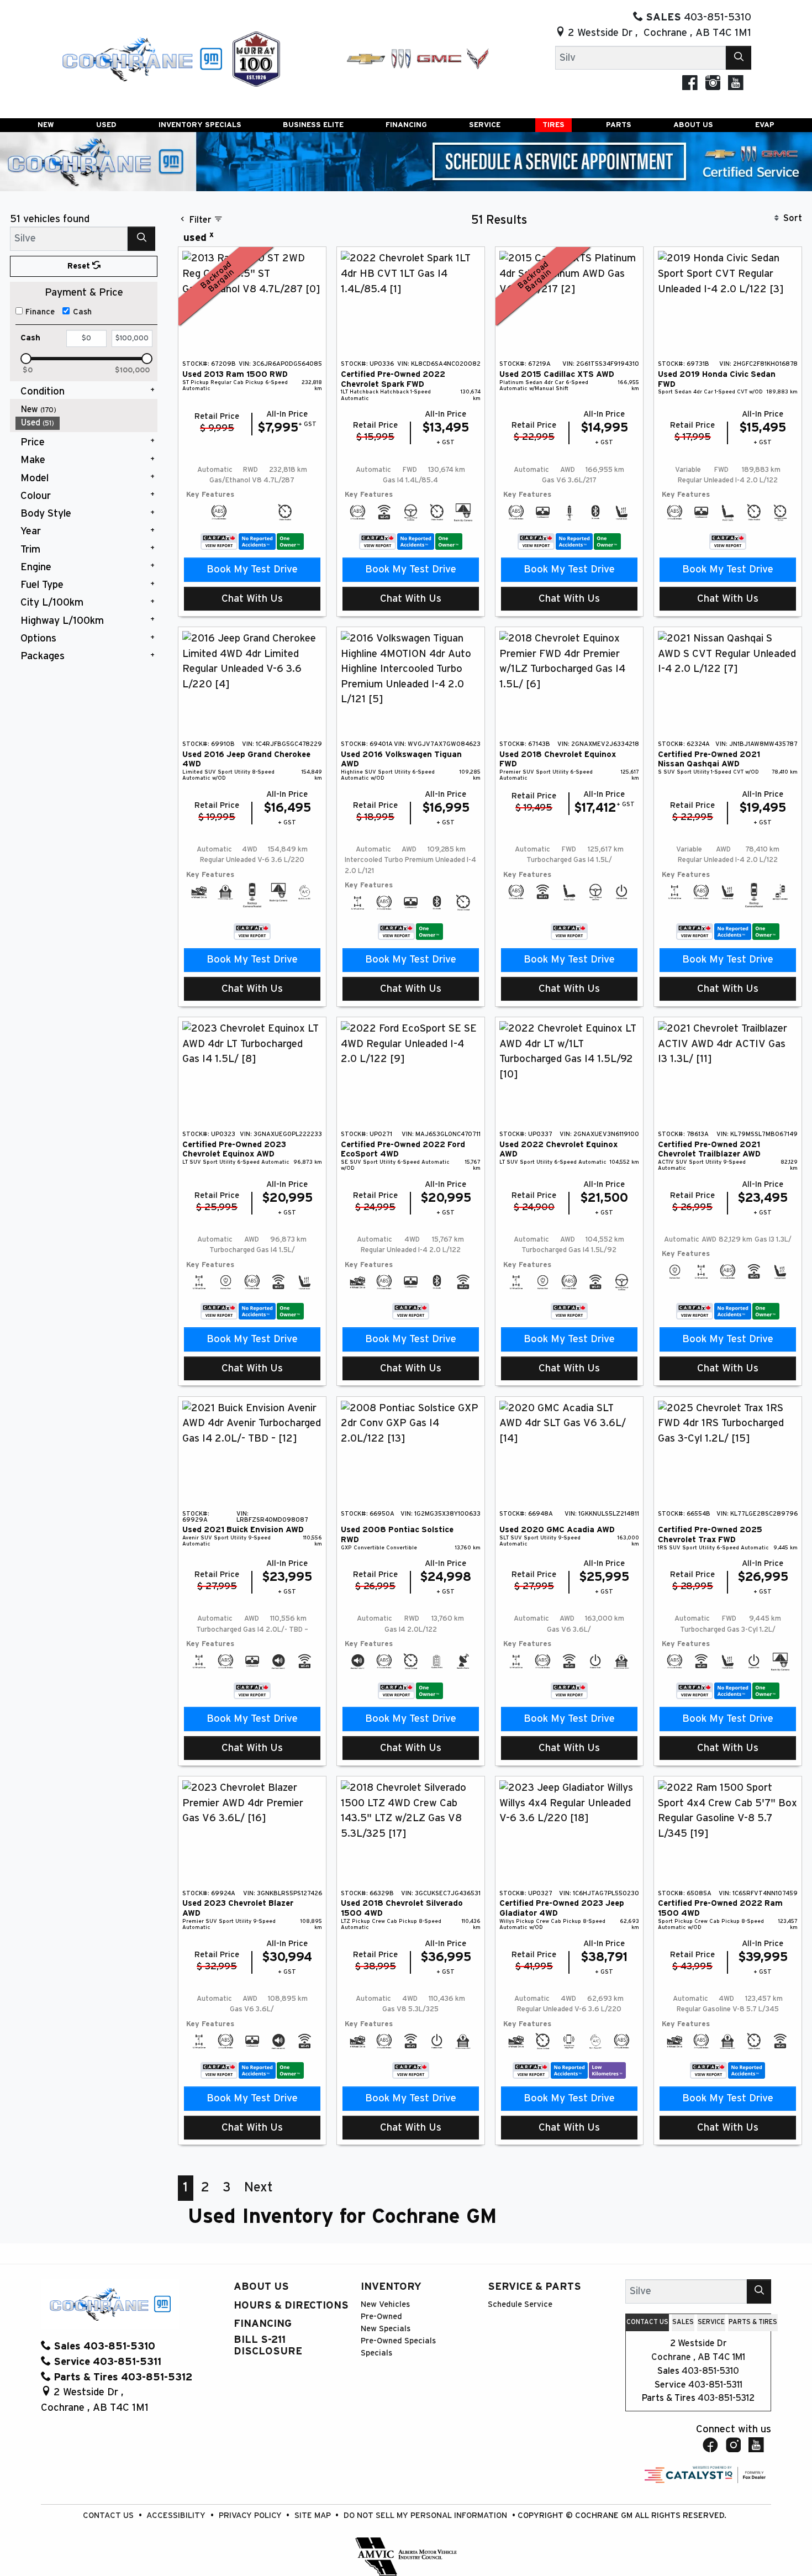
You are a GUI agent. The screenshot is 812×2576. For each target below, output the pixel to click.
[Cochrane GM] (141, 58)
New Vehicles (385, 2304)
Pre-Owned (381, 2317)
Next (259, 2188)
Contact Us (109, 2515)
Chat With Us (252, 599)
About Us (261, 2287)
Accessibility (177, 2515)
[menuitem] (87, 410)
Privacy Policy (251, 2515)
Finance (40, 312)
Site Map (314, 2515)
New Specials (386, 2329)
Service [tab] (711, 2322)
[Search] (739, 58)
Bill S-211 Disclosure (268, 2345)
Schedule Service (520, 2304)
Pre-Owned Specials (398, 2341)
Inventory (391, 2287)
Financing (263, 2324)
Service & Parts (534, 2287)
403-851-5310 (710, 2371)
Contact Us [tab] (647, 2322)
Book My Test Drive (252, 569)
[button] (46, 125)
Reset (80, 266)
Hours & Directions (291, 2306)
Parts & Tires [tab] (753, 2322)
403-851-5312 (726, 2398)
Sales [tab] (683, 2322)
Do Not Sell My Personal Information (426, 2515)
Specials (376, 2353)
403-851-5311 (715, 2385)
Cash (82, 312)
